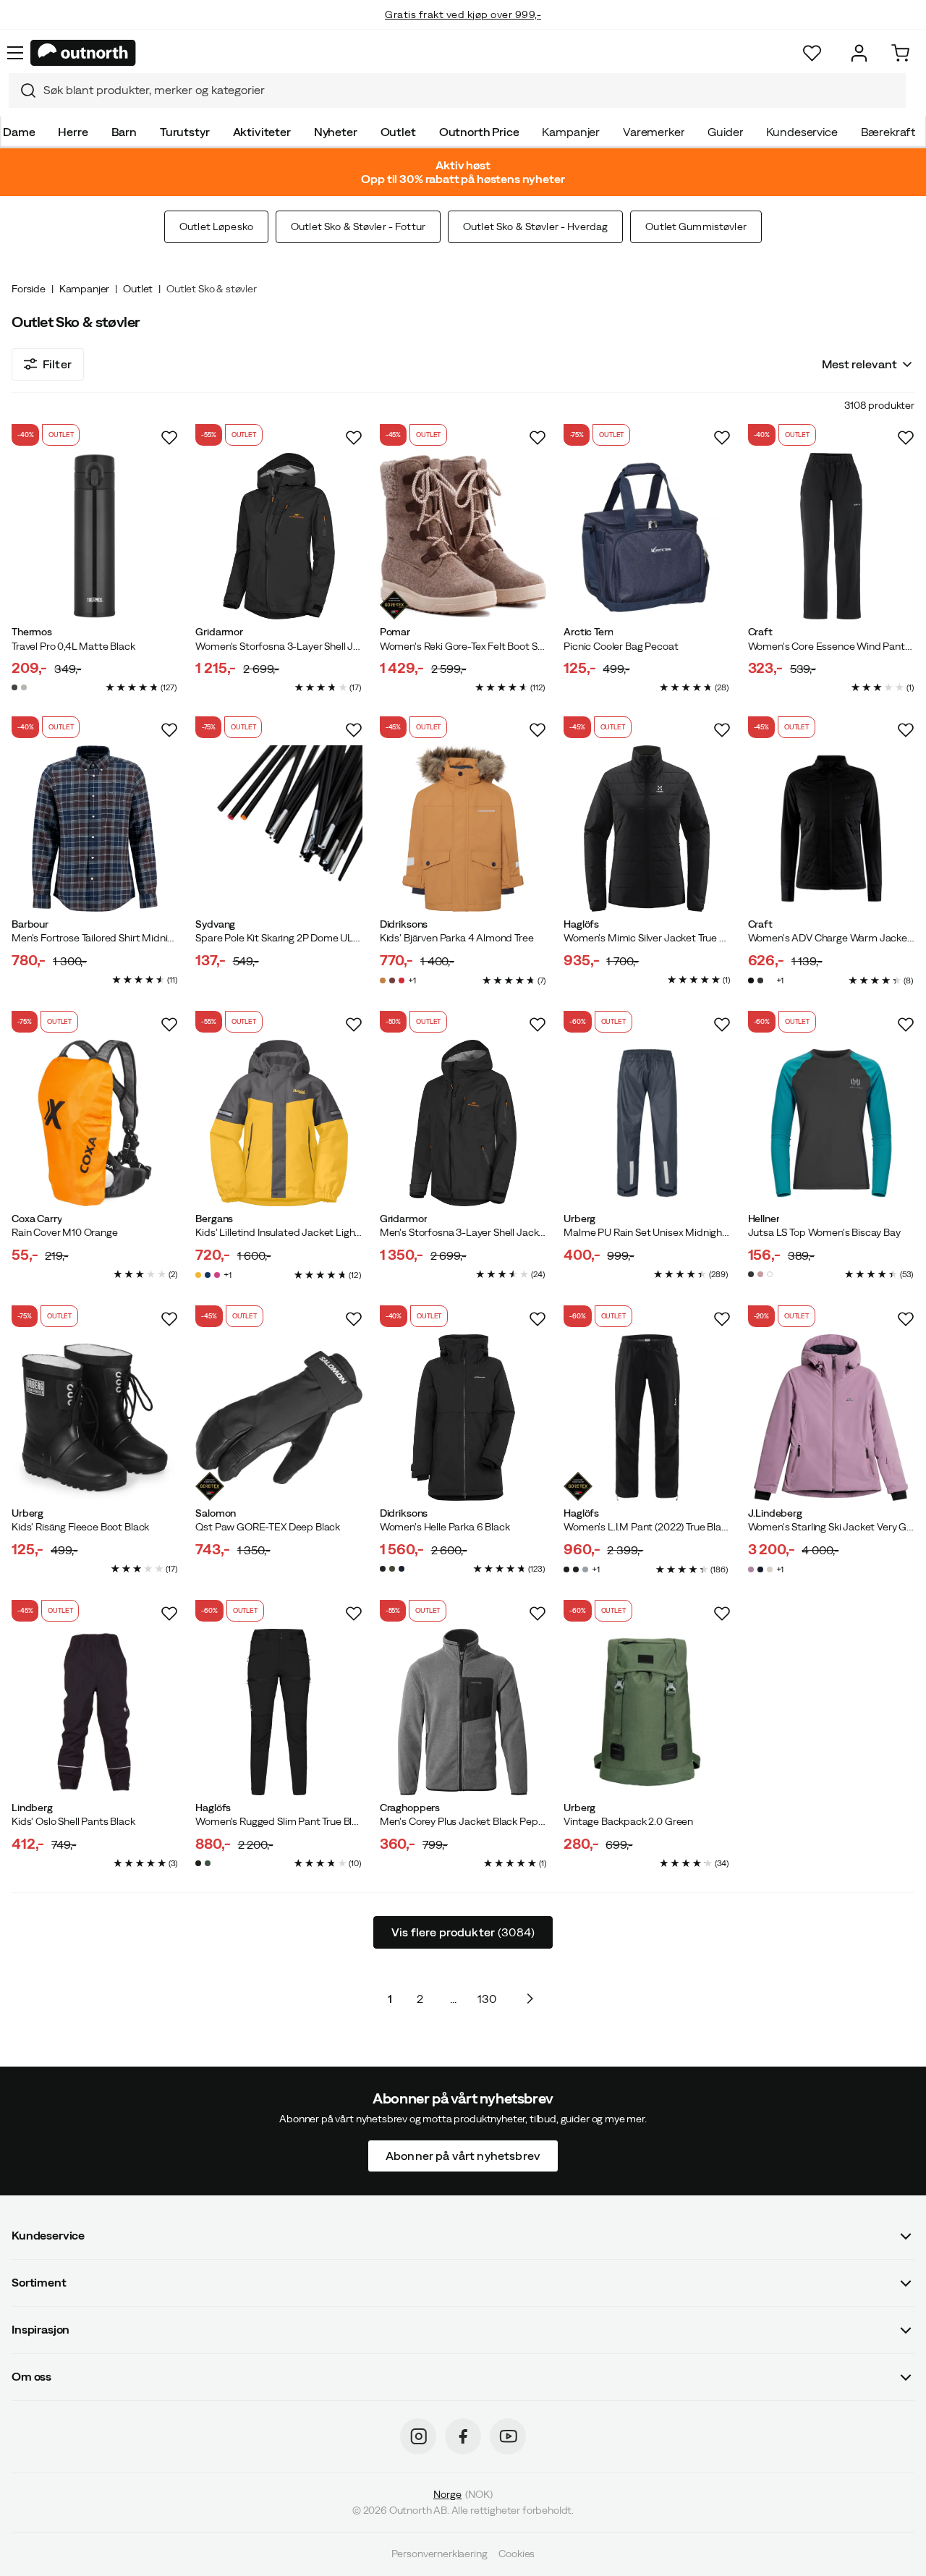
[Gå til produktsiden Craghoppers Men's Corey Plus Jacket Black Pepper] (463, 1712)
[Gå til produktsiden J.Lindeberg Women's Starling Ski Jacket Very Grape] (831, 1418)
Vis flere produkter (463, 1932)
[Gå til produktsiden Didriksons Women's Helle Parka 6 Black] (463, 1418)
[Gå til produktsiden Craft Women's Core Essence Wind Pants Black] (831, 536)
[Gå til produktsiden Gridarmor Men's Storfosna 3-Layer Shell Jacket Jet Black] (463, 1123)
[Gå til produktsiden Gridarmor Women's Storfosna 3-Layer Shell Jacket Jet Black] (279, 536)
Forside (29, 289)
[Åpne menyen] (15, 53)
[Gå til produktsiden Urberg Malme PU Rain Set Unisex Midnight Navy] (647, 1123)
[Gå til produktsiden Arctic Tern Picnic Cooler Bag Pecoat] (647, 536)
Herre (73, 132)
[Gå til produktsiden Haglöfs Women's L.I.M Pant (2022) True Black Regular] (647, 1418)
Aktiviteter (262, 132)
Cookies (517, 2554)
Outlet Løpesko (216, 226)
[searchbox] (471, 90)
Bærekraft (888, 132)
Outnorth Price (479, 132)
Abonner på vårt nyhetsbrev (463, 2156)
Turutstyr (185, 132)
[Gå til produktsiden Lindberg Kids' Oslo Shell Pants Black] (95, 1712)
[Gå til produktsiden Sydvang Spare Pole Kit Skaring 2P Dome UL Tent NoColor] (279, 829)
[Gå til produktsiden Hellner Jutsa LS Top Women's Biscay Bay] (831, 1123)
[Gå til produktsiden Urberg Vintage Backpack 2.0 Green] (647, 1712)
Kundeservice (802, 132)
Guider (725, 132)
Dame (19, 132)
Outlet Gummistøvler (696, 226)
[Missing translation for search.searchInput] (22, 90)
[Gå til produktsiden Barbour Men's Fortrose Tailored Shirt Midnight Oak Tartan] (95, 829)
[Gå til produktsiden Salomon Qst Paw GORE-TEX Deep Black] (279, 1418)
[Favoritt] (812, 53)
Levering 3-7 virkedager (463, 29)
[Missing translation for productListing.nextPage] (530, 1999)
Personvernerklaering (439, 2554)
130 (487, 1999)
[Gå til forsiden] (83, 53)
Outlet (398, 132)
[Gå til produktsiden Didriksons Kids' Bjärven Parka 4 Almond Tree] (463, 829)
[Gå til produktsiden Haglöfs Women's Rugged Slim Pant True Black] (279, 1712)
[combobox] (457, 90)
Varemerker (654, 132)
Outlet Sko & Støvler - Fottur (358, 226)
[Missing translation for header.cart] (900, 53)
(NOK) (463, 2494)
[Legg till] (169, 438)
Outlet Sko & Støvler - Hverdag (535, 226)
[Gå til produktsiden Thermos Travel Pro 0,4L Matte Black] (95, 536)
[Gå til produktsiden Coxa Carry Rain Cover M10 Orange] (95, 1123)
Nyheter (336, 132)
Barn (124, 132)
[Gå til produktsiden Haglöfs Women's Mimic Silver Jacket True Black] (647, 829)
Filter (57, 364)
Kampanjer (571, 132)
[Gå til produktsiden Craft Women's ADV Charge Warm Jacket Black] (831, 829)
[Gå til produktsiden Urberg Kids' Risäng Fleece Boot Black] (95, 1418)
